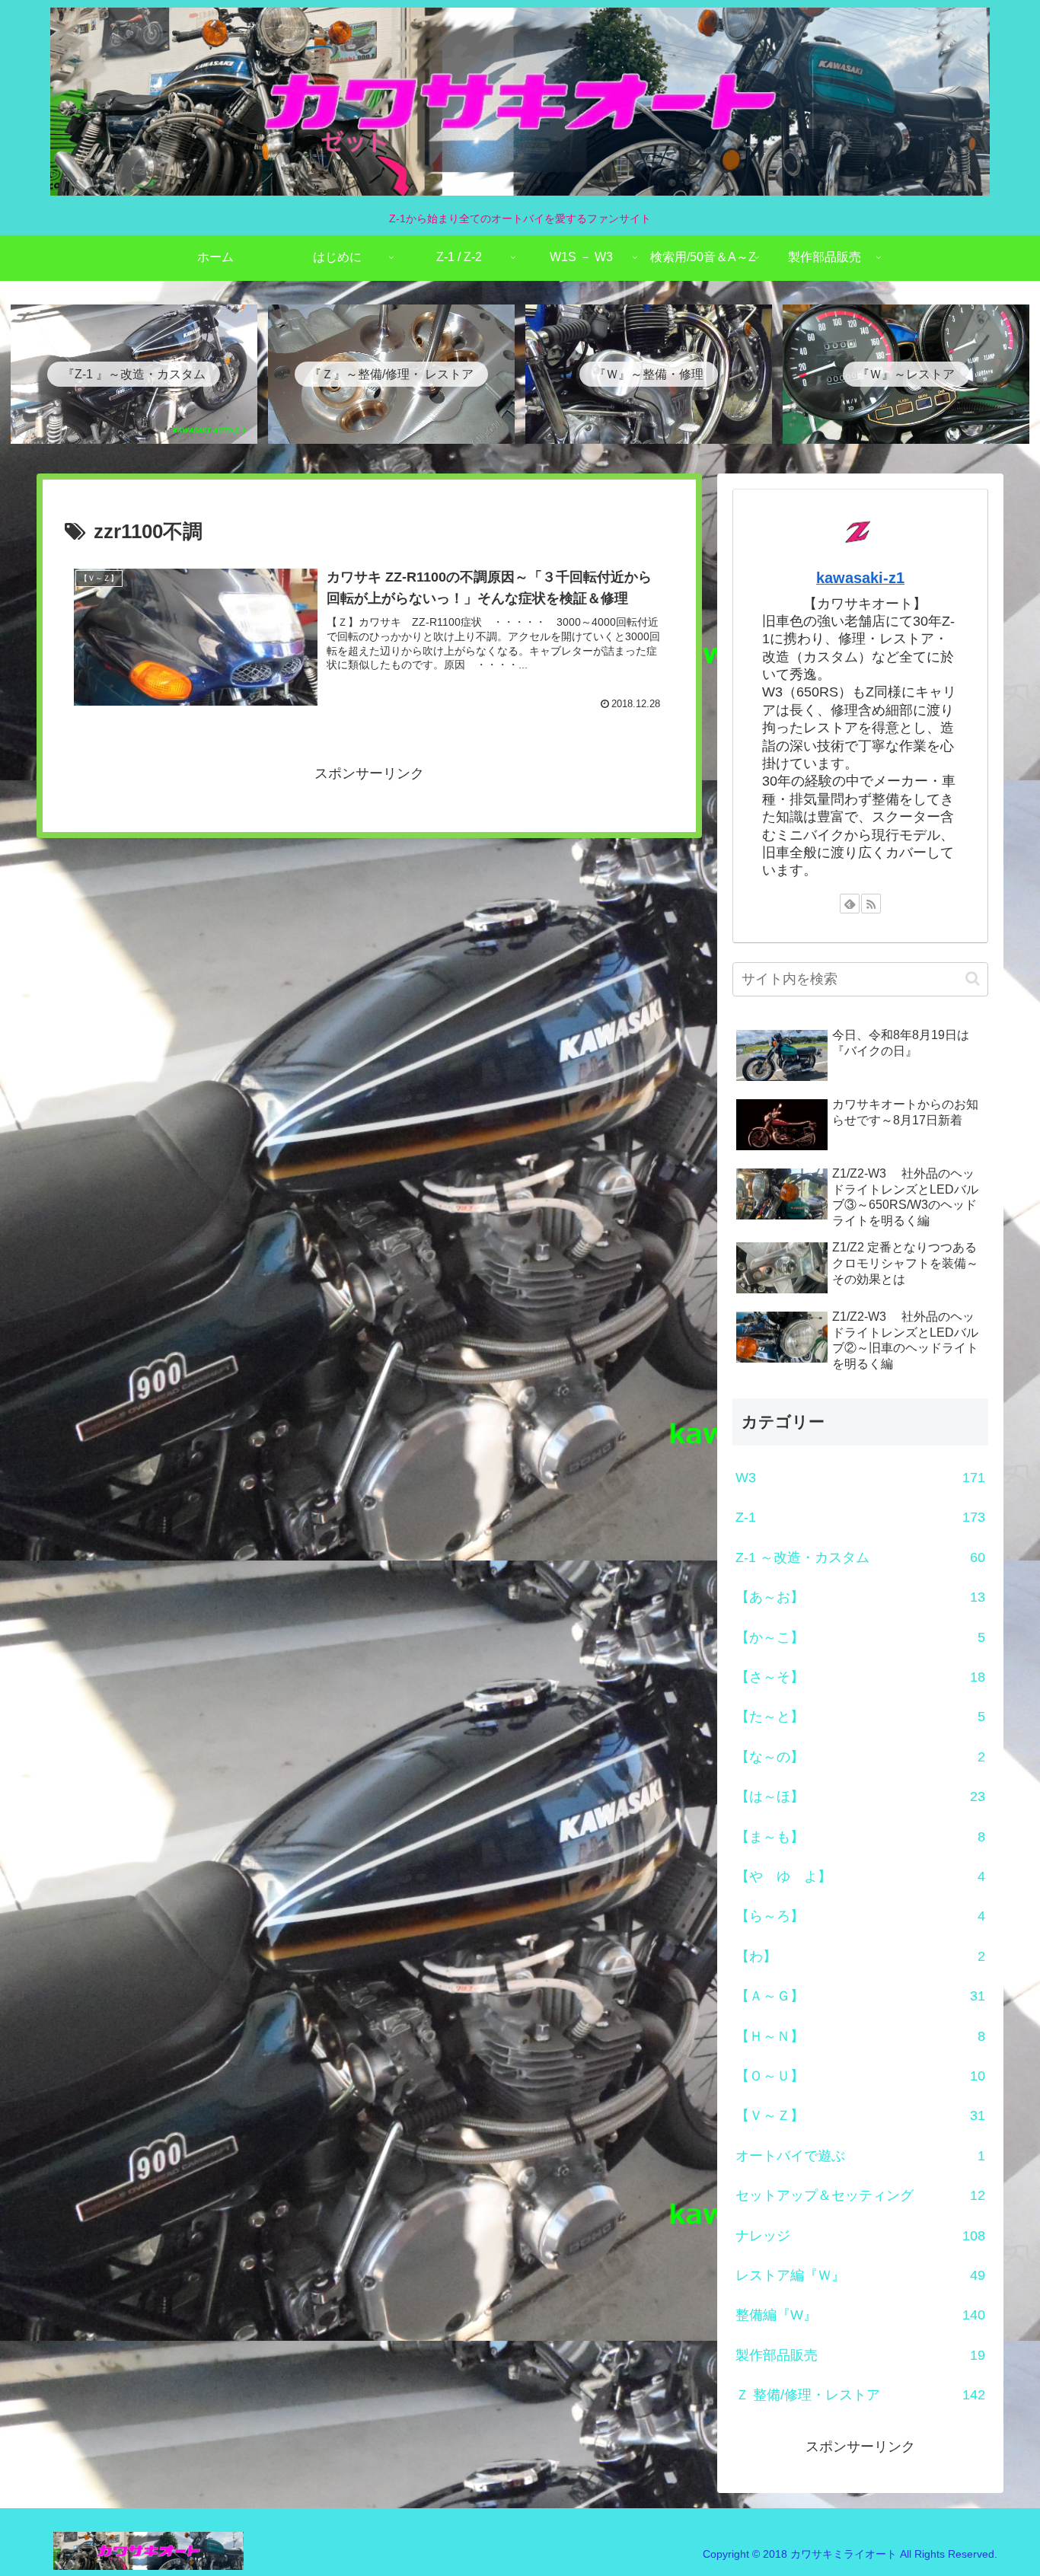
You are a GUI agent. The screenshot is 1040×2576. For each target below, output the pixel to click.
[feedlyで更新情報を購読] (850, 904)
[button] (973, 979)
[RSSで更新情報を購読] (871, 904)
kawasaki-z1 (860, 578)
